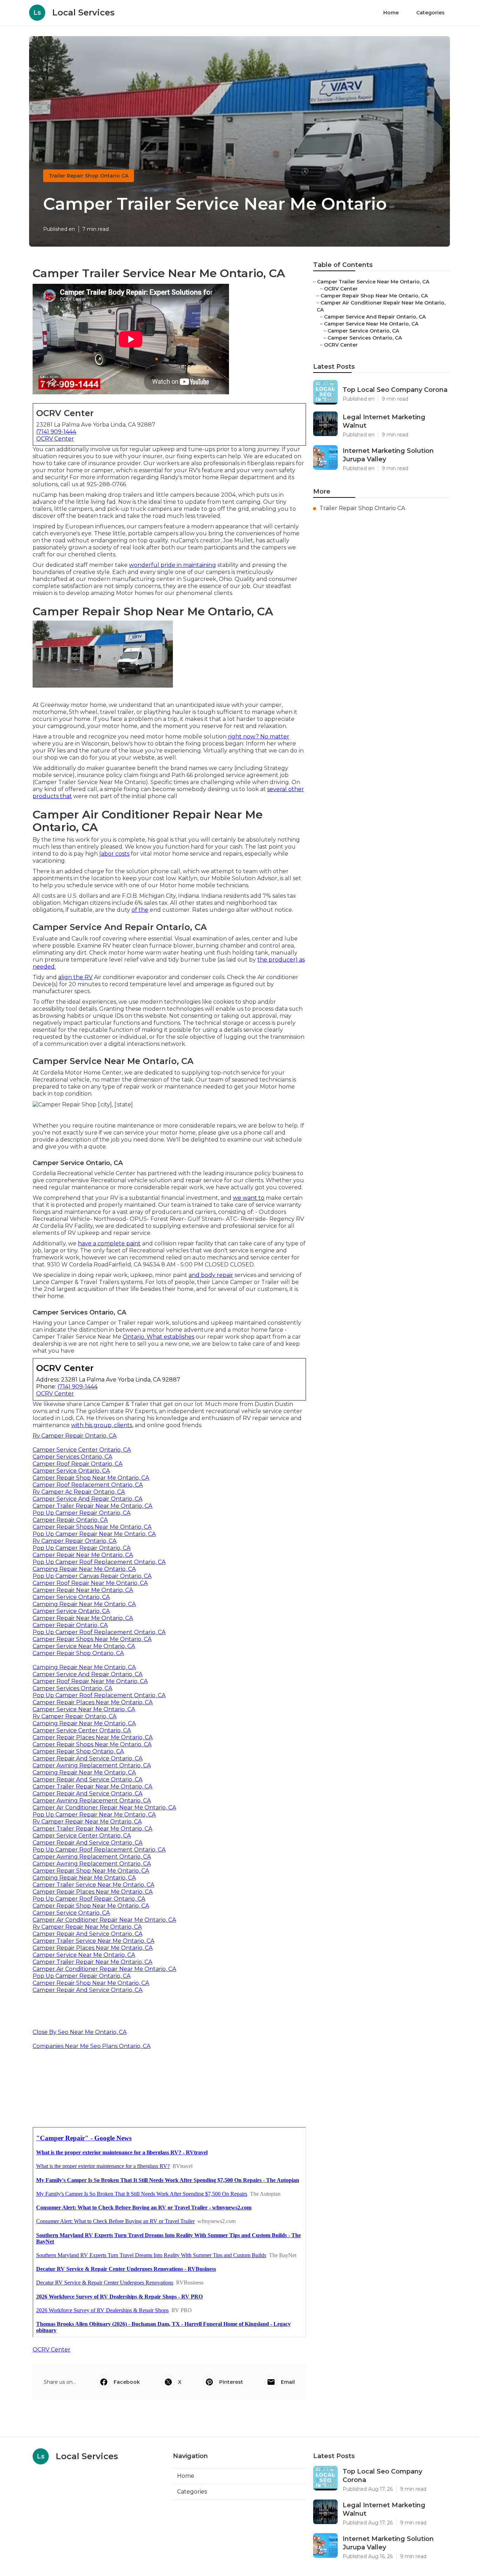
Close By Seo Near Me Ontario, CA (80, 2032)
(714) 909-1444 (56, 432)
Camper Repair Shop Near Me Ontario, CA (91, 1478)
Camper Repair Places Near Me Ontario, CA (93, 1702)
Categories (430, 13)
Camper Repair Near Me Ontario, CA (83, 1555)
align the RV (75, 977)
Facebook (127, 2382)
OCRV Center (55, 439)
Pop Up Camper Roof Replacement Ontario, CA (99, 1562)
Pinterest (231, 2382)
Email (288, 2382)
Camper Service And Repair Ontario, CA (87, 1499)
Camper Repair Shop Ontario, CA (78, 1653)
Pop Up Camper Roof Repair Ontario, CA (89, 1899)
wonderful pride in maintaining (173, 565)
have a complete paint (109, 1243)
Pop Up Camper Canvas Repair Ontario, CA (92, 1576)
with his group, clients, (102, 1425)
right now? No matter (259, 737)
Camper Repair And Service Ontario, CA (87, 1758)
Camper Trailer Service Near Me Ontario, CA (93, 1885)
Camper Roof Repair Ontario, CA (77, 1464)
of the (140, 910)
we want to (249, 1198)
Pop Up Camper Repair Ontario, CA (82, 1513)
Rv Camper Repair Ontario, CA (75, 1436)
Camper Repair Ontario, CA (70, 1520)
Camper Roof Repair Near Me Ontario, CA (90, 1583)
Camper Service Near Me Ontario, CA (84, 1646)
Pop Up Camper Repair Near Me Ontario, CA (94, 1534)
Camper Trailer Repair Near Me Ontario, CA (92, 1506)
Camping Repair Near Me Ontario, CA (84, 1569)
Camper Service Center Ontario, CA (82, 1450)
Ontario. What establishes (158, 1337)
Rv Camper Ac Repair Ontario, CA (79, 1492)
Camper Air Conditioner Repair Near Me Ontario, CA (104, 1808)
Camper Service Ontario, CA (71, 1471)
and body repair (211, 1275)
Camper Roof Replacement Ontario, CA (88, 1485)
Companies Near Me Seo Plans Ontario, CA (92, 2046)
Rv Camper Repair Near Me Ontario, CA (87, 1822)
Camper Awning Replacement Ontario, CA (92, 1765)
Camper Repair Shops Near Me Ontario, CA (92, 1527)
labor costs (114, 854)
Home (391, 13)
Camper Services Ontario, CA (72, 1457)
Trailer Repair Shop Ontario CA (89, 176)
